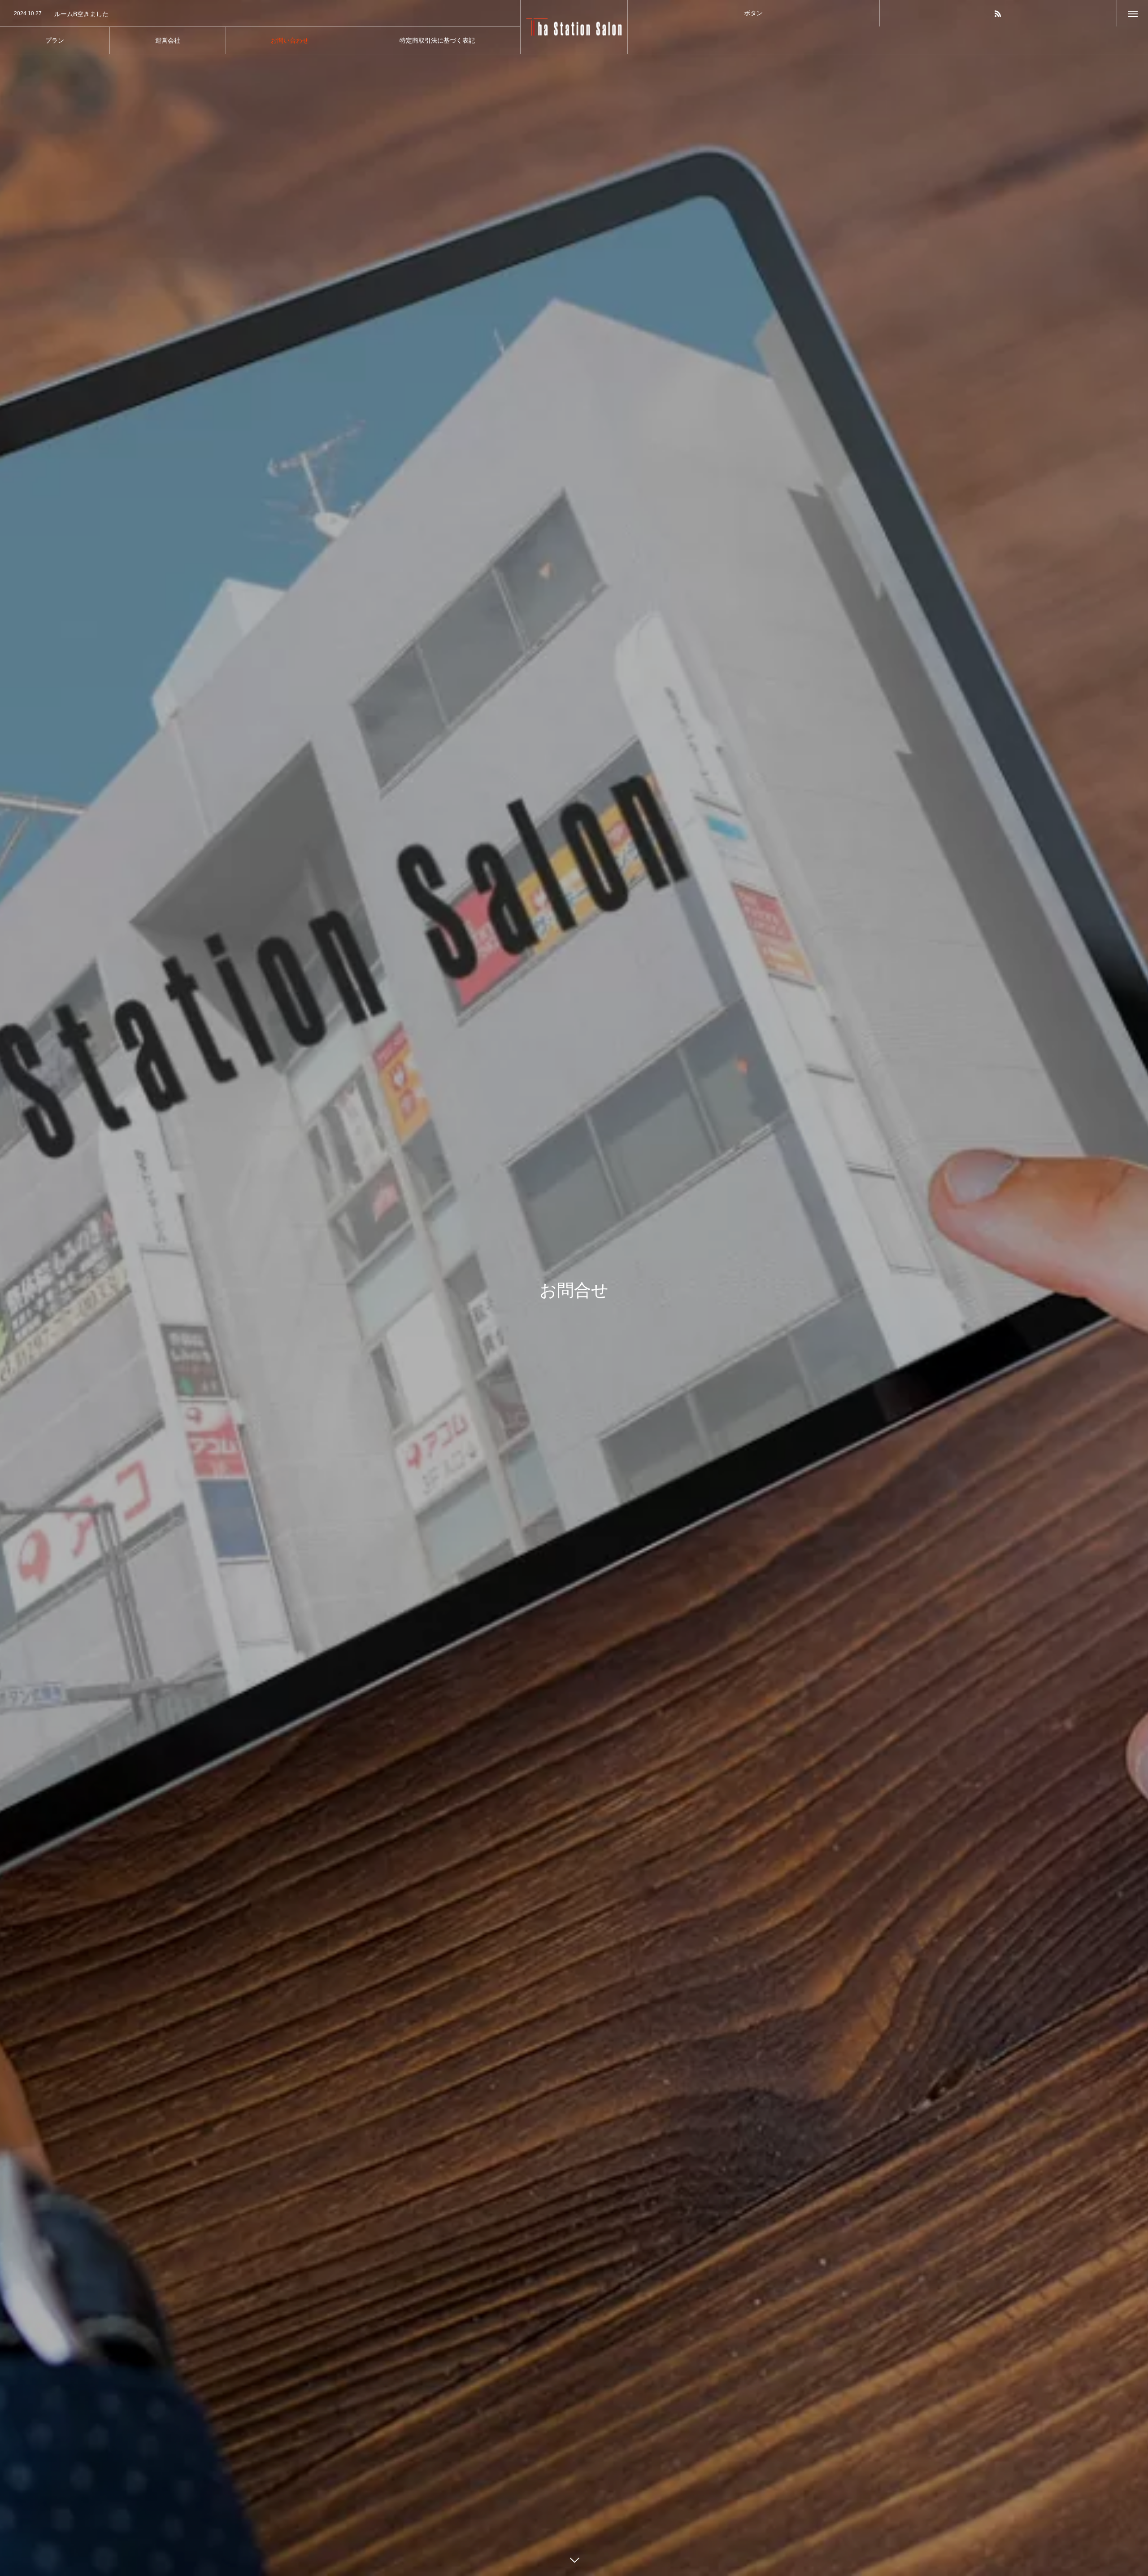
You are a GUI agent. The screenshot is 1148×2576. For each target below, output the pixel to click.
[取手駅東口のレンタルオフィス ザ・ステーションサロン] (574, 27)
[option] (260, 14)
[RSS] (998, 13)
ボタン (753, 13)
